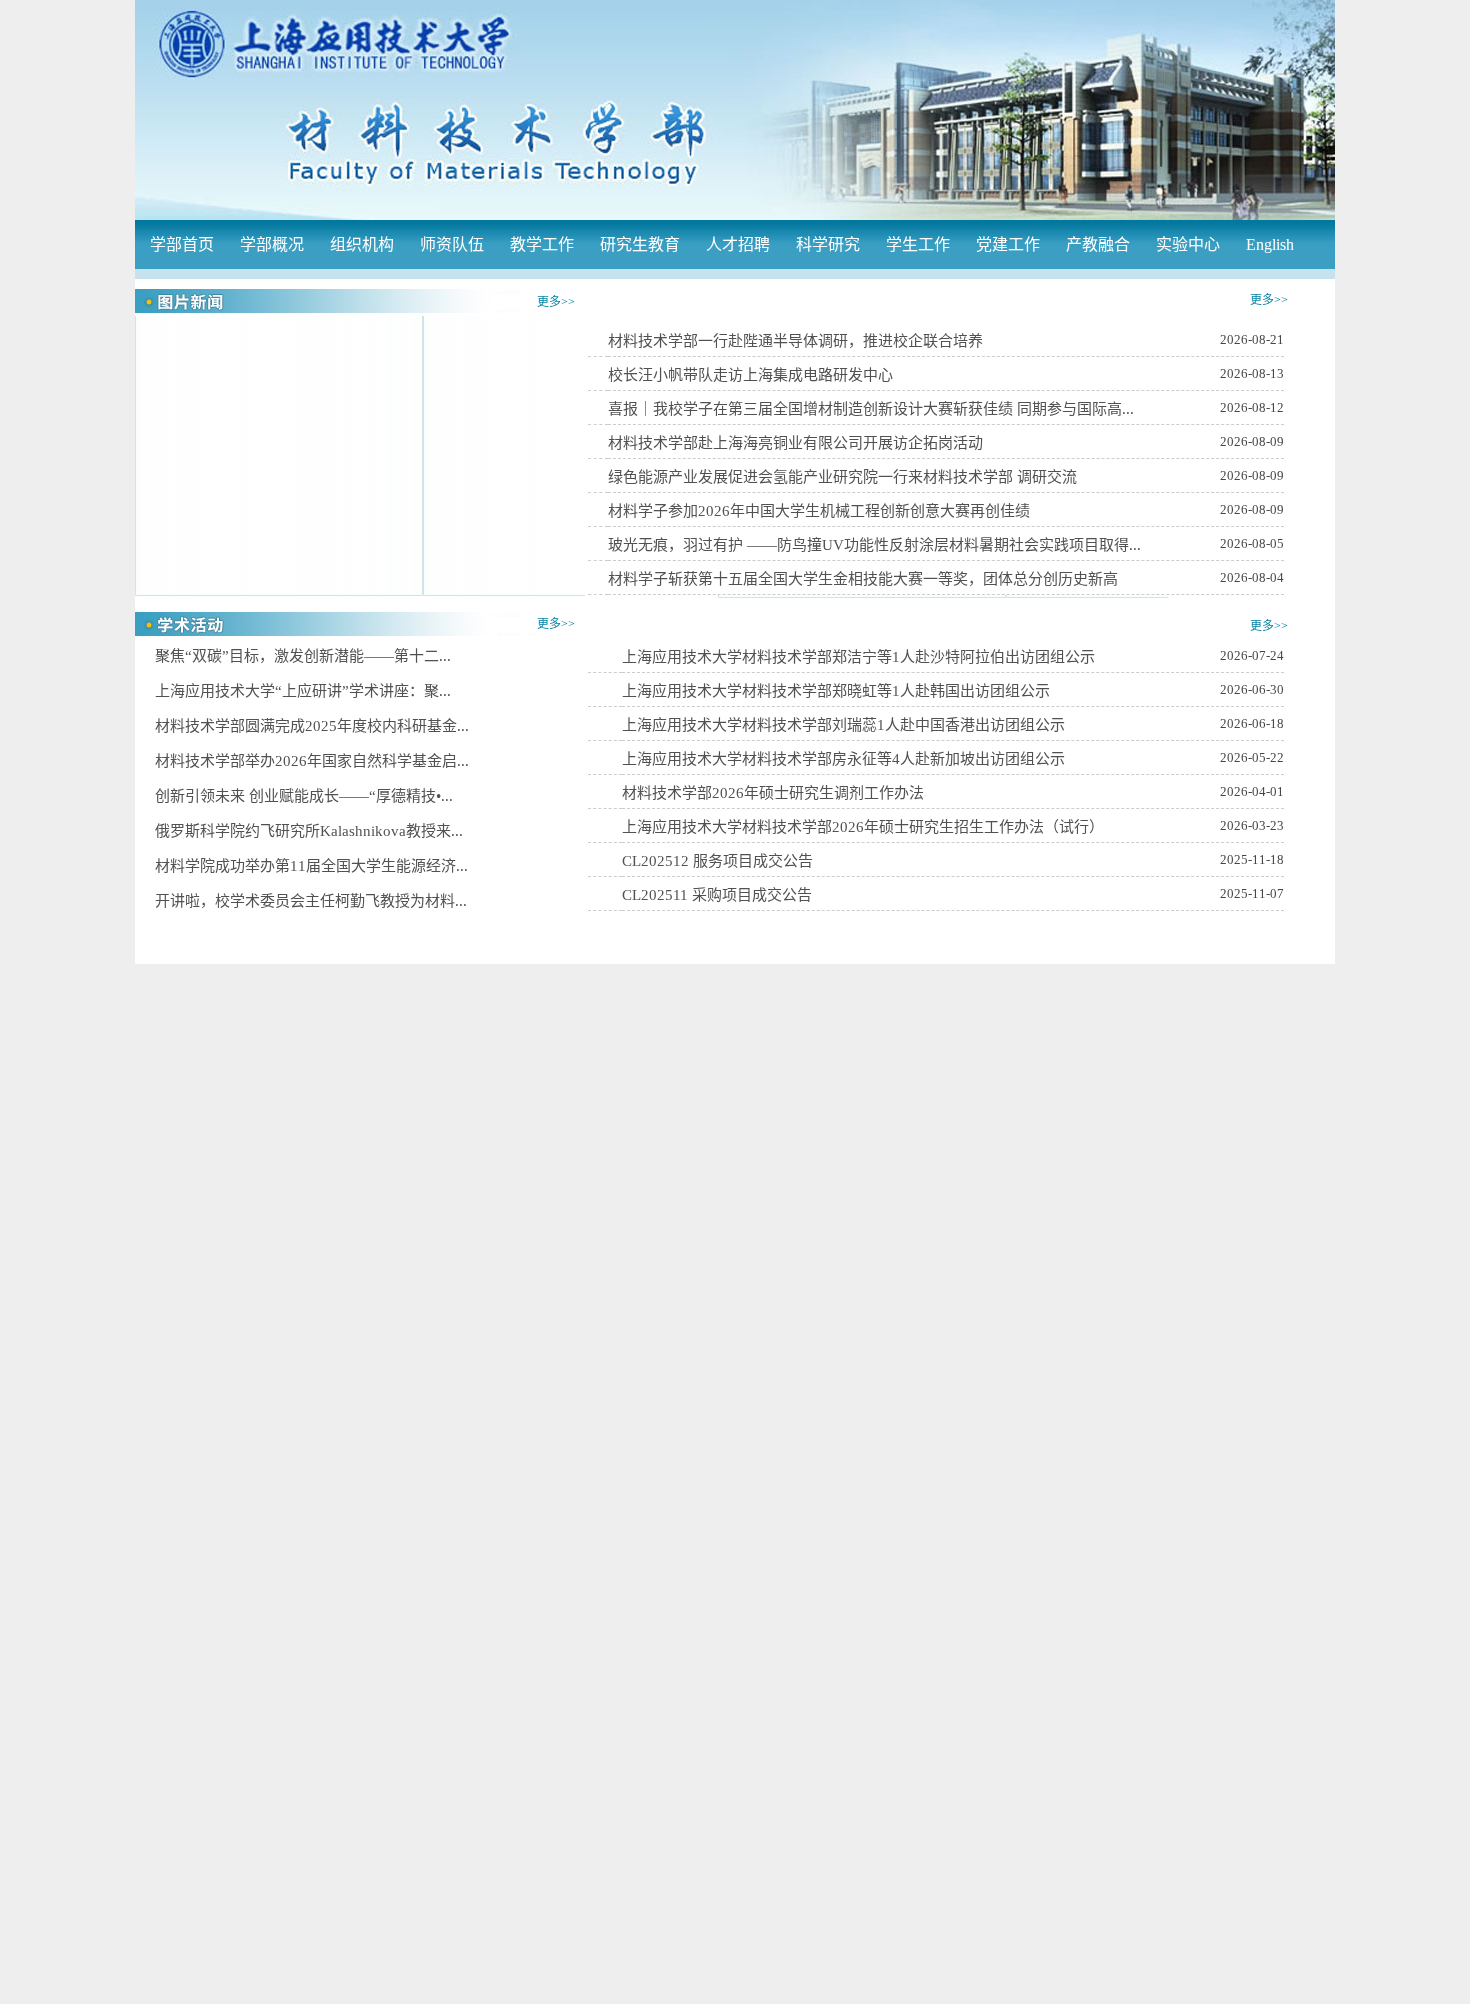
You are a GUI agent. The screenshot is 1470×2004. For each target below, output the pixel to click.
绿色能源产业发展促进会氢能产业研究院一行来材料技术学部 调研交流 (842, 477)
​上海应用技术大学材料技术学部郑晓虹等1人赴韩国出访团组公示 (836, 691)
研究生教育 (640, 244)
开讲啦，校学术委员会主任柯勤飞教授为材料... (311, 901)
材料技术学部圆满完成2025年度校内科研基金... (312, 726)
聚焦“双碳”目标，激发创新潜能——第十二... (303, 656)
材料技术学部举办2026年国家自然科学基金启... (312, 761)
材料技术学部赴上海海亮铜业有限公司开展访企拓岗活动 (795, 443)
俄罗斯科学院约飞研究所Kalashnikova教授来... (309, 831)
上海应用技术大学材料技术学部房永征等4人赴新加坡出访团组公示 (843, 759)
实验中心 (1188, 244)
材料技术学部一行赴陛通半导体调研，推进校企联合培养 (795, 341)
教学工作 (542, 244)
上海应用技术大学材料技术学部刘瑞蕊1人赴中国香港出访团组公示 (843, 725)
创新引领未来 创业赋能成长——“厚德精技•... (304, 796)
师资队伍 (452, 244)
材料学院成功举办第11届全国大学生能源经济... (311, 866)
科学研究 (828, 244)
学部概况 (272, 244)
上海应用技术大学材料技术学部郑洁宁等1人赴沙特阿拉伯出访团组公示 (858, 657)
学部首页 (182, 244)
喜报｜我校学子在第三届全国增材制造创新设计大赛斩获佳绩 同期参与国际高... (871, 409)
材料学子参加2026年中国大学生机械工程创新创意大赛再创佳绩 (819, 511)
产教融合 (1098, 244)
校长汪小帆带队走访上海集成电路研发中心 (750, 375)
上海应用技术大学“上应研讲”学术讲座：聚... (303, 691)
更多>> (556, 302)
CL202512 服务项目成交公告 (717, 861)
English (1270, 244)
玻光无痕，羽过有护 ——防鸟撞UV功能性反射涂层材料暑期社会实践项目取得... (874, 545)
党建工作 (1008, 244)
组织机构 (362, 244)
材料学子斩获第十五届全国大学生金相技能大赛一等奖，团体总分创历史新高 (863, 579)
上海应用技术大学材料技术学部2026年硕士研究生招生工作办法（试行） (863, 827)
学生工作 (918, 244)
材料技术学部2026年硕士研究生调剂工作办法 (773, 793)
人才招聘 (738, 244)
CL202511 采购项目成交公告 (717, 895)
